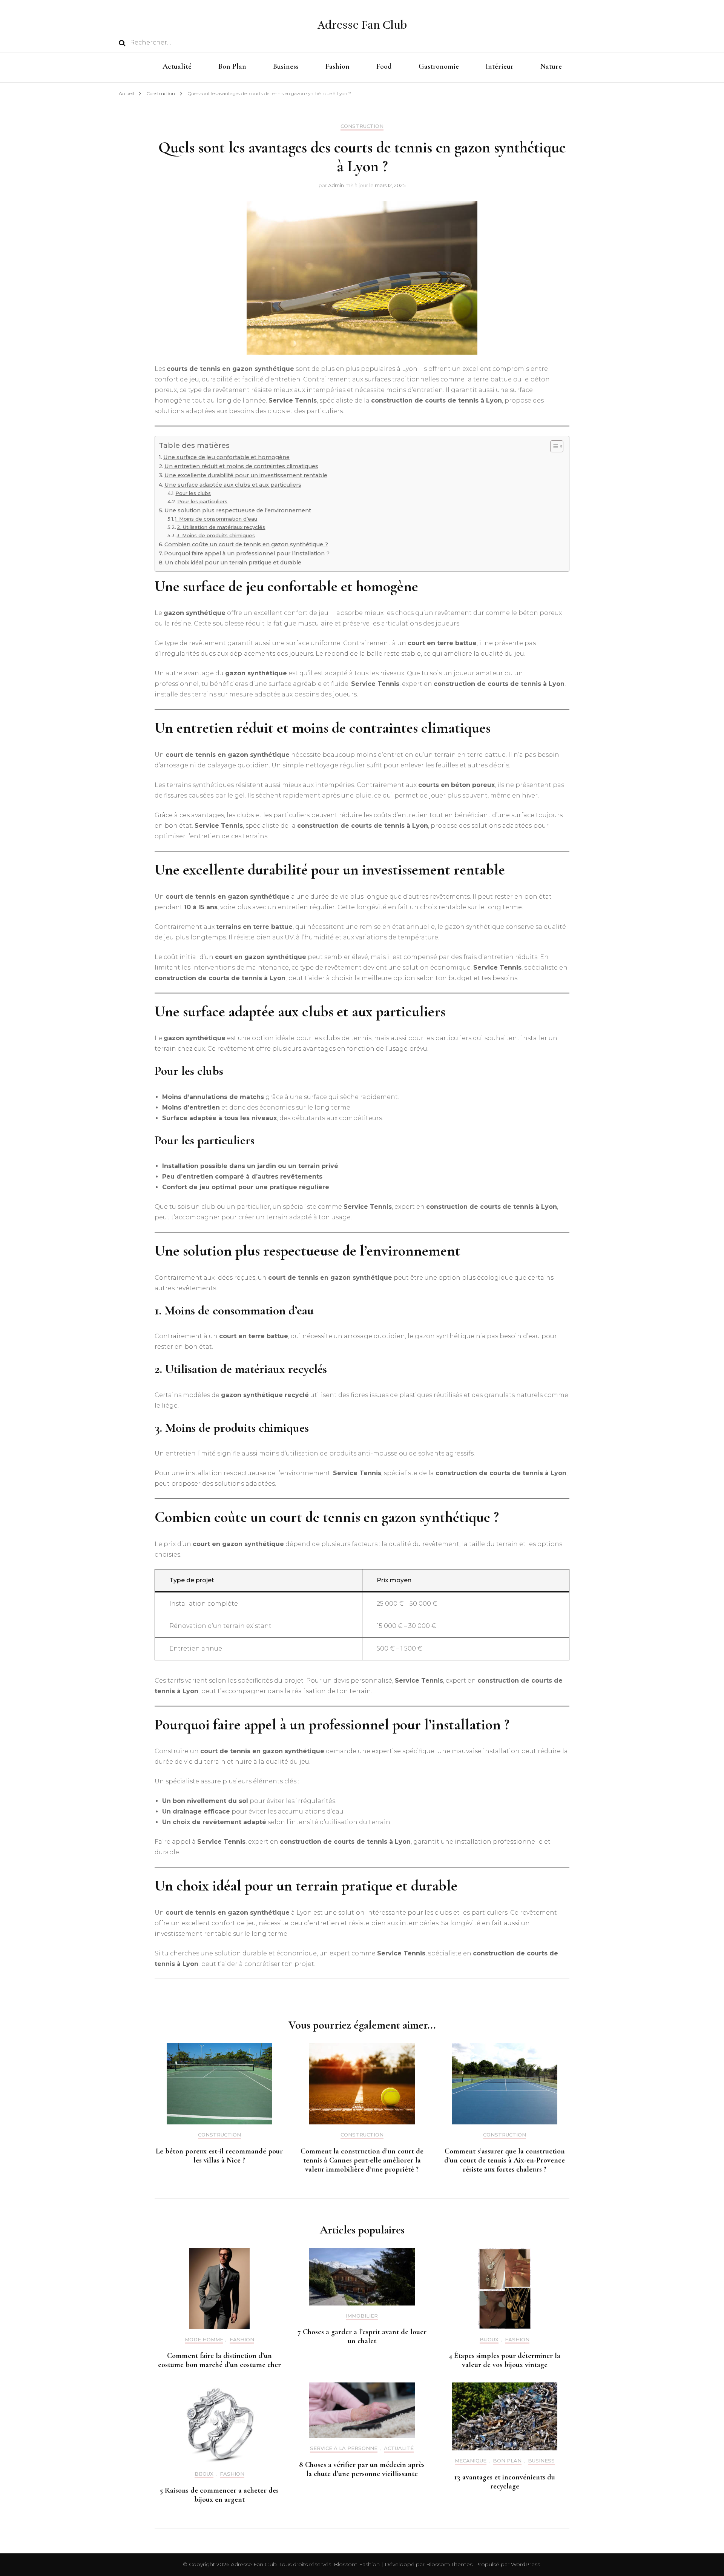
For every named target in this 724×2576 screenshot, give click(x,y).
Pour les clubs (193, 493)
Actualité (177, 66)
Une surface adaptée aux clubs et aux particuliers (233, 485)
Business (286, 66)
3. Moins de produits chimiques (216, 535)
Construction (362, 126)
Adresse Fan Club (362, 25)
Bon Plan (232, 66)
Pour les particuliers (202, 501)
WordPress (525, 2564)
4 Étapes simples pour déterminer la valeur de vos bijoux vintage (505, 2360)
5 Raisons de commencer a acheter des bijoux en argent (219, 2495)
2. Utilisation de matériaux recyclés (221, 527)
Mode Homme (204, 2340)
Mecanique (471, 2461)
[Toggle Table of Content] (553, 446)
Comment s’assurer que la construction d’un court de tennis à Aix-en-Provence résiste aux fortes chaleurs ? (505, 2160)
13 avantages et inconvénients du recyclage (505, 2482)
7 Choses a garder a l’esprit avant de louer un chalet (362, 2336)
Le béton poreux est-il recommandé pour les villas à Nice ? (219, 2156)
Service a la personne (344, 2448)
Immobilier (362, 2316)
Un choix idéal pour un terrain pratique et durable (233, 563)
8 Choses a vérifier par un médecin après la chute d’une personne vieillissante (362, 2469)
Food (384, 66)
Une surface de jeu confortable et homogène (226, 457)
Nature (551, 66)
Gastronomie (439, 66)
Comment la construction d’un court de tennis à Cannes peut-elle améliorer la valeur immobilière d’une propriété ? (362, 2160)
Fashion (337, 66)
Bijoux (489, 2340)
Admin (336, 185)
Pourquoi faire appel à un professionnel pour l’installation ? (247, 553)
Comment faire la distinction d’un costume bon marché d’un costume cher (219, 2360)
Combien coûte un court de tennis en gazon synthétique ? (246, 544)
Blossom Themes (449, 2564)
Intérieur (500, 66)
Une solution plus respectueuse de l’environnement (238, 510)
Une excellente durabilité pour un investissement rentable (246, 475)
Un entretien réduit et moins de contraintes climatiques (241, 466)
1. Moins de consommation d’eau (216, 519)
